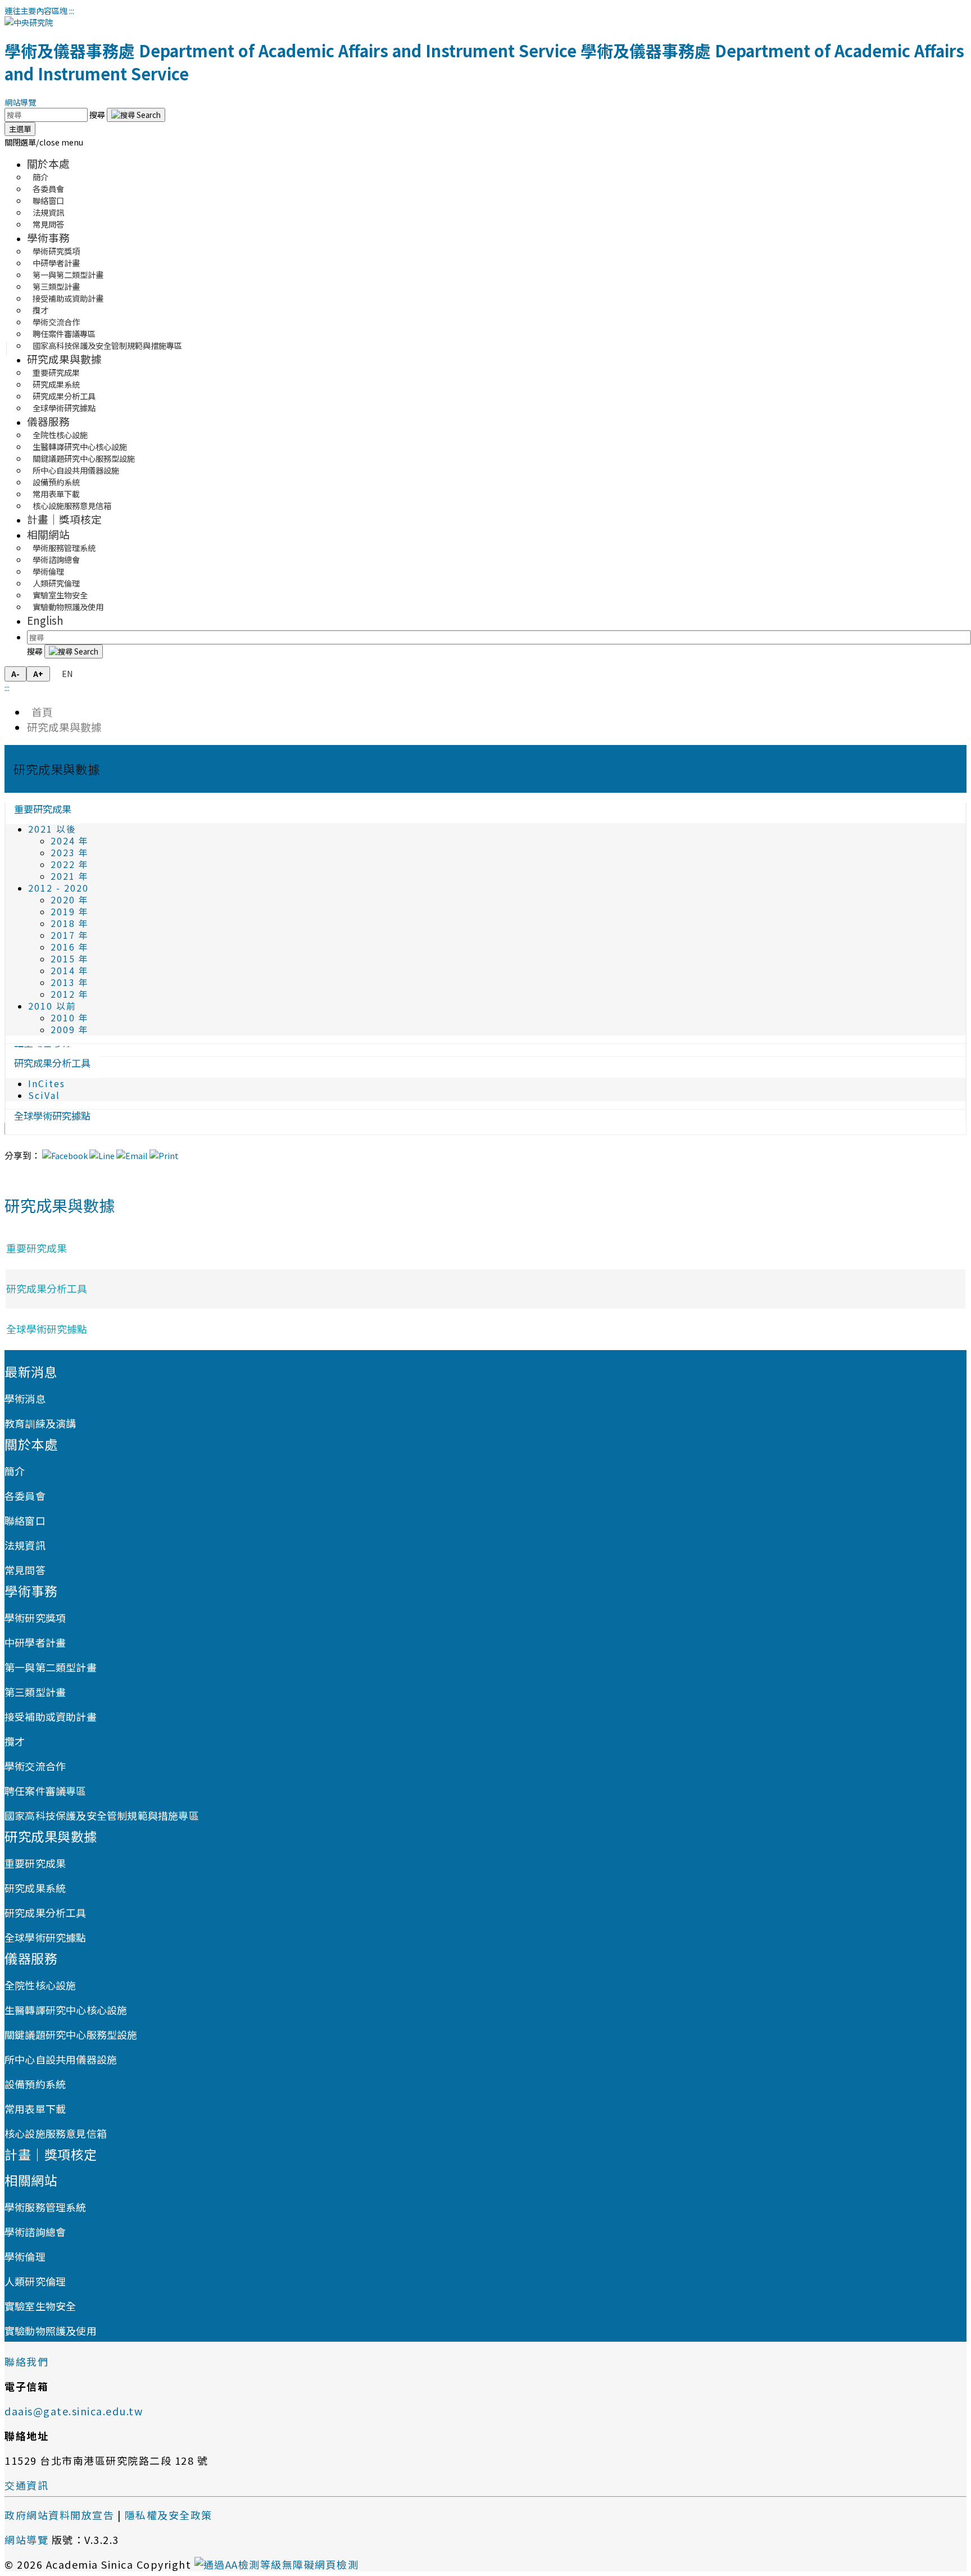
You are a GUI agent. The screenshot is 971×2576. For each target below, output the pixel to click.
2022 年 (70, 864)
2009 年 (70, 1030)
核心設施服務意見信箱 (72, 505)
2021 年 (70, 876)
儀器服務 (48, 421)
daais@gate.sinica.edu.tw (74, 2411)
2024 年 (70, 841)
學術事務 (48, 237)
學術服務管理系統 (46, 2207)
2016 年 (70, 947)
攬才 (15, 1741)
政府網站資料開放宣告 (59, 2515)
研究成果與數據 (64, 359)
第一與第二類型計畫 (51, 1667)
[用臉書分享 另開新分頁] (65, 1155)
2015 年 (70, 959)
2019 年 (70, 912)
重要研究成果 (43, 809)
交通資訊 (26, 2485)
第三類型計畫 (35, 1692)
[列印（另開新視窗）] (164, 1155)
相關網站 (48, 534)
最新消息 (31, 1371)
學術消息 (25, 1398)
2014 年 (70, 971)
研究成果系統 (35, 1888)
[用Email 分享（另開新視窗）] (132, 1155)
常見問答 (48, 224)
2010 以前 (52, 1006)
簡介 (15, 1471)
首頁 (40, 712)
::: (72, 10)
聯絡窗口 (25, 1520)
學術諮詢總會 (35, 2232)
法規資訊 (25, 1545)
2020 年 (70, 900)
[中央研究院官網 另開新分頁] (29, 22)
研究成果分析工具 (52, 1063)
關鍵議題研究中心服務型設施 (71, 2034)
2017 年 (70, 935)
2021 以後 (52, 829)
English (45, 620)
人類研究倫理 (35, 2281)
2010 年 (70, 1018)
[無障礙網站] (277, 2564)
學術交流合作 (35, 1766)
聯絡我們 (26, 2361)
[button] (44, 142)
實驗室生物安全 (40, 2306)
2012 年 (70, 994)
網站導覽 (20, 102)
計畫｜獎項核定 (64, 519)
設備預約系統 (35, 2084)
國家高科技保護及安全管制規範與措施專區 (107, 345)
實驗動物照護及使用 (68, 606)
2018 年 (70, 923)
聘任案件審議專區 (46, 1791)
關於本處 (48, 163)
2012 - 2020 (58, 888)
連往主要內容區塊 (36, 10)
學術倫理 (25, 2256)
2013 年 (70, 982)
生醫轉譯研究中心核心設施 (66, 2010)
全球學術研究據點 (64, 408)
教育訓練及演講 (40, 1423)
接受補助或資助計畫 (68, 298)
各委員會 (25, 1496)
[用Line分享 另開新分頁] (102, 1155)
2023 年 (70, 853)
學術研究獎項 (35, 1618)
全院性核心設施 (40, 1985)
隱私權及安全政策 (169, 2515)
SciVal (44, 1095)
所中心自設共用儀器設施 (61, 2059)
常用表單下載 (35, 2109)
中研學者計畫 (35, 1642)
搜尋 (98, 114)
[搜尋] (136, 115)
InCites (47, 1083)
